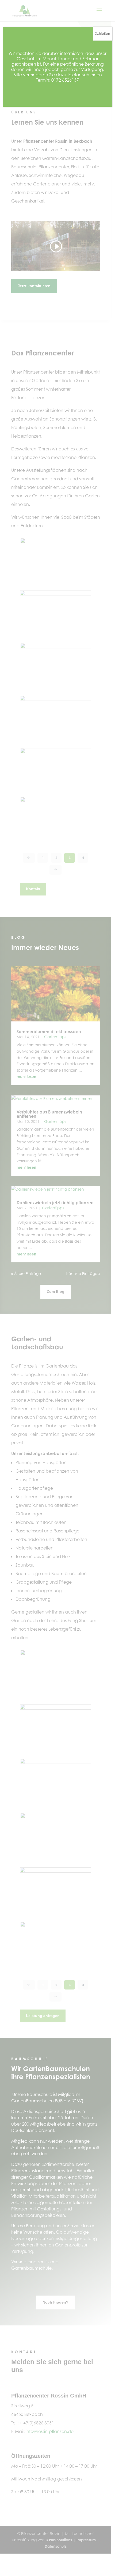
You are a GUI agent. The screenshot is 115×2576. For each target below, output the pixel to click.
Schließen (103, 33)
